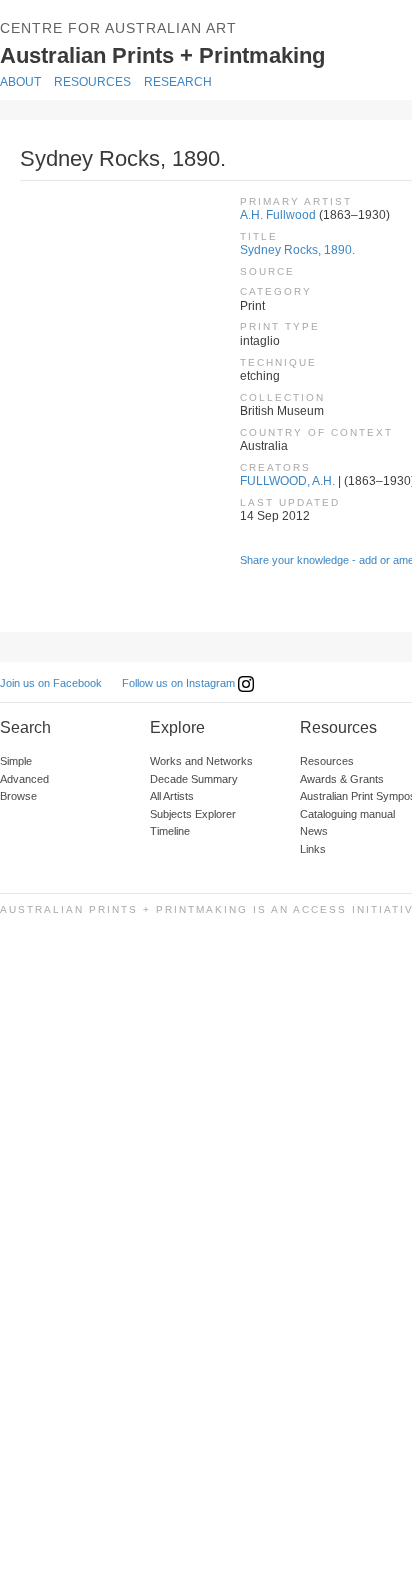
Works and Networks (201, 761)
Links (313, 849)
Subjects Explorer (193, 814)
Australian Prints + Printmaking (192, 54)
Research (178, 82)
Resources (92, 82)
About (20, 82)
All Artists (172, 796)
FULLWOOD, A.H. (287, 481)
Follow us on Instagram (180, 683)
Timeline (170, 831)
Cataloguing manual (347, 814)
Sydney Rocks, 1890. (297, 250)
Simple (16, 761)
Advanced (24, 779)
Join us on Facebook (51, 683)
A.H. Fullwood (278, 215)
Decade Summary (194, 779)
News (314, 831)
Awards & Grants (342, 779)
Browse (18, 796)
